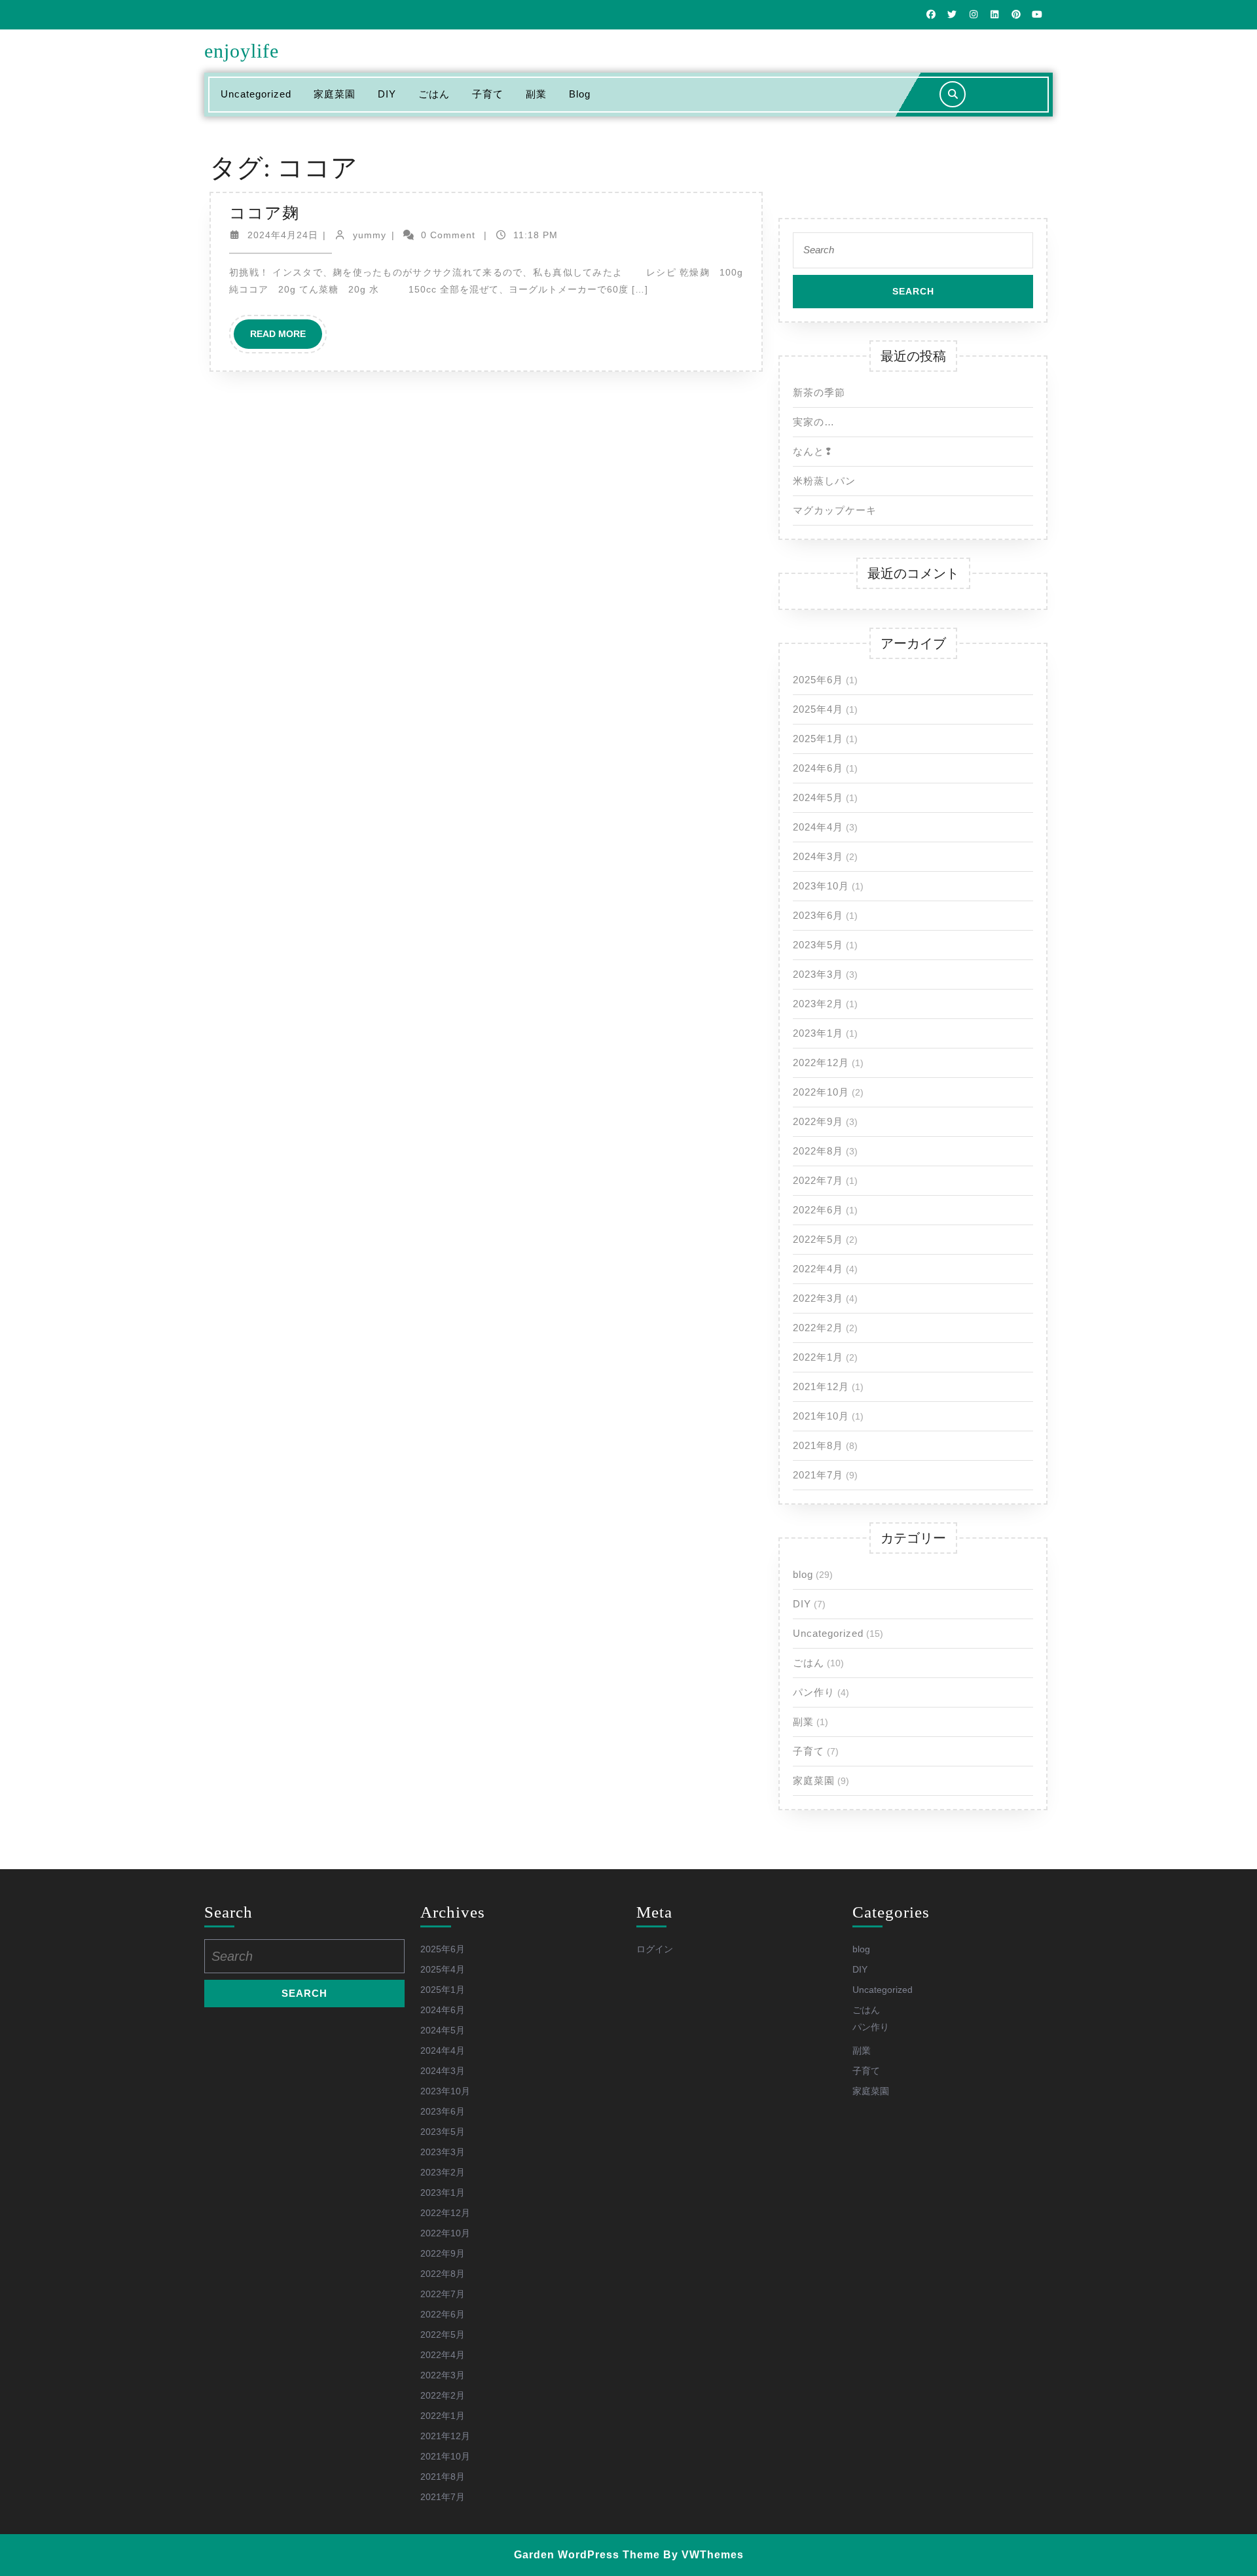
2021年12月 (821, 1386)
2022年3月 (818, 1298)
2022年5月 (818, 1239)
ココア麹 (264, 213)
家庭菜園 (335, 94)
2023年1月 (818, 1033)
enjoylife (242, 51)
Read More (286, 338)
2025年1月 (818, 739)
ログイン (655, 1949)
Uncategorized (256, 94)
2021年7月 (818, 1475)
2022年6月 (818, 1210)
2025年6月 (818, 680)
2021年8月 (818, 1445)
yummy (370, 235)
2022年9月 (818, 1121)
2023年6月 (818, 915)
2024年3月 (818, 856)
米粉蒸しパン (824, 481)
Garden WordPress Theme (587, 2555)
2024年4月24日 (283, 235)
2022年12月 (821, 1063)
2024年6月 (818, 768)
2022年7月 (818, 1180)
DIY (387, 94)
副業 (536, 94)
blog (580, 94)
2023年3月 (818, 974)
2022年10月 (821, 1092)
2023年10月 (821, 886)
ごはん (434, 94)
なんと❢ (813, 451)
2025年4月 (818, 709)
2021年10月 (821, 1416)
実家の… (814, 422)
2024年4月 (818, 827)
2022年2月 (818, 1328)
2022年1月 (818, 1357)
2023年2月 (818, 1004)
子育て (488, 94)
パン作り (814, 1692)
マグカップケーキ (835, 510)
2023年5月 (818, 945)
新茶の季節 (819, 392)
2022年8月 (818, 1151)
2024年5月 (818, 797)
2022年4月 (818, 1269)
